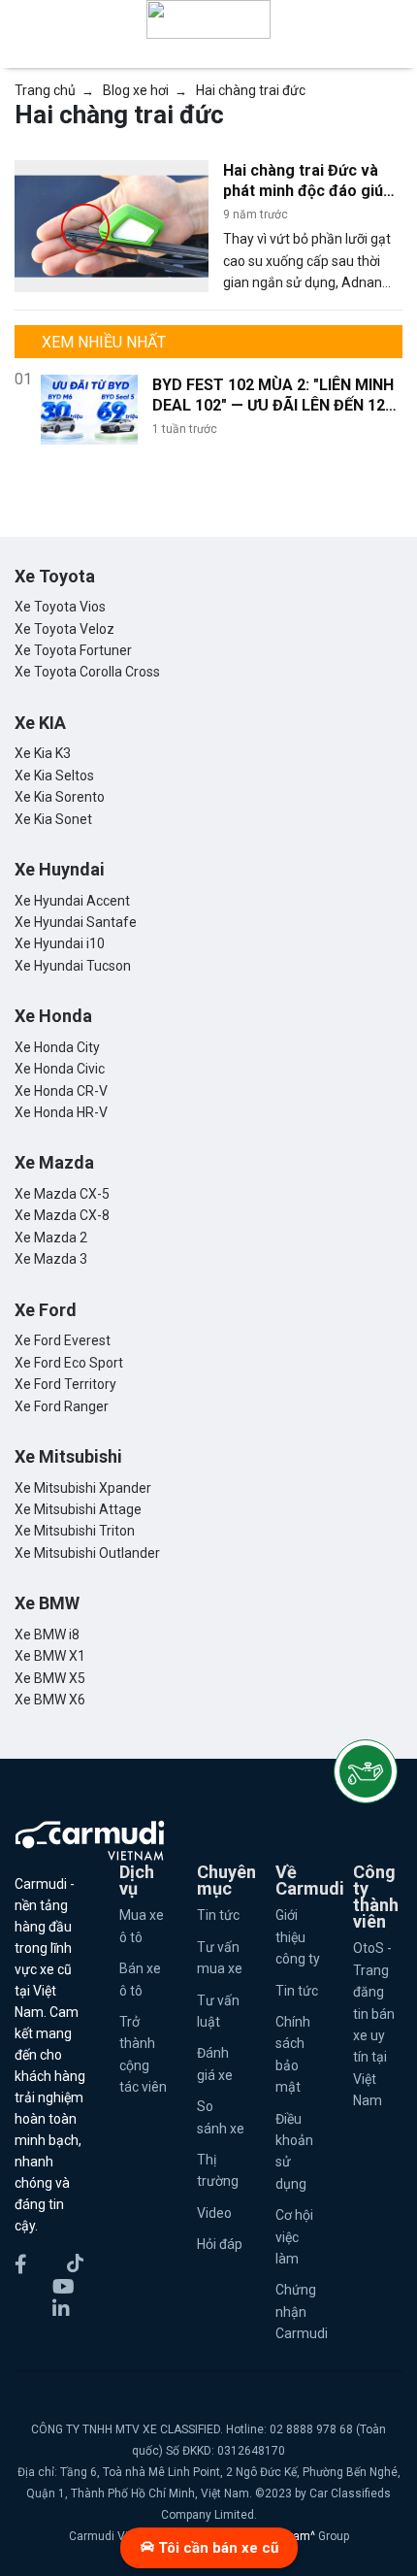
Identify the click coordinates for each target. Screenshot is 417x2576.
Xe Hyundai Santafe (76, 922)
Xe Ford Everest (63, 1340)
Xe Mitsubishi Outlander (87, 1553)
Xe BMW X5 (50, 1678)
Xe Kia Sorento (60, 797)
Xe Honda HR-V (61, 1112)
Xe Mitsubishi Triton (75, 1531)
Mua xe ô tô (142, 1926)
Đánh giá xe (215, 2064)
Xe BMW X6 (50, 1700)
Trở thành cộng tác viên (143, 2054)
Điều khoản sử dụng (294, 2151)
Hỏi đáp (220, 2244)
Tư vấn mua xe (220, 1958)
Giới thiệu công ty (298, 1937)
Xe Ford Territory (65, 1384)
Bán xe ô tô (140, 1979)
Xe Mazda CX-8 (62, 1215)
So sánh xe (221, 2117)
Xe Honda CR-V (61, 1091)
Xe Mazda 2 (51, 1238)
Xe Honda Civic (60, 1069)
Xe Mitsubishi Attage (78, 1509)
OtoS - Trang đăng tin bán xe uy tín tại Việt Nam (374, 2024)
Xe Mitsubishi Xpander (83, 1488)
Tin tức (218, 1915)
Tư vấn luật (218, 2011)
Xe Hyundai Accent (72, 901)
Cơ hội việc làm (294, 2237)
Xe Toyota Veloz (64, 629)
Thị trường (218, 2170)
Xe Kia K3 (43, 753)
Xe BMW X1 (50, 1656)
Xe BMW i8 (47, 1635)
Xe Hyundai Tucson (73, 966)
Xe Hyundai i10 (60, 943)
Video (214, 2213)
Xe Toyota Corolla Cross (87, 672)
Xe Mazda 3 (51, 1259)
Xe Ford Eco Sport (69, 1363)
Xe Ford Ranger (62, 1406)
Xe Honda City (57, 1047)
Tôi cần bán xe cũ (216, 2548)
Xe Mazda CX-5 (62, 1194)
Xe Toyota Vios (60, 607)
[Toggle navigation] (390, 19)
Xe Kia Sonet (53, 819)
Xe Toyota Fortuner (73, 650)
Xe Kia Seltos (54, 776)
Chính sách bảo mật (293, 2054)
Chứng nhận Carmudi (300, 2312)
